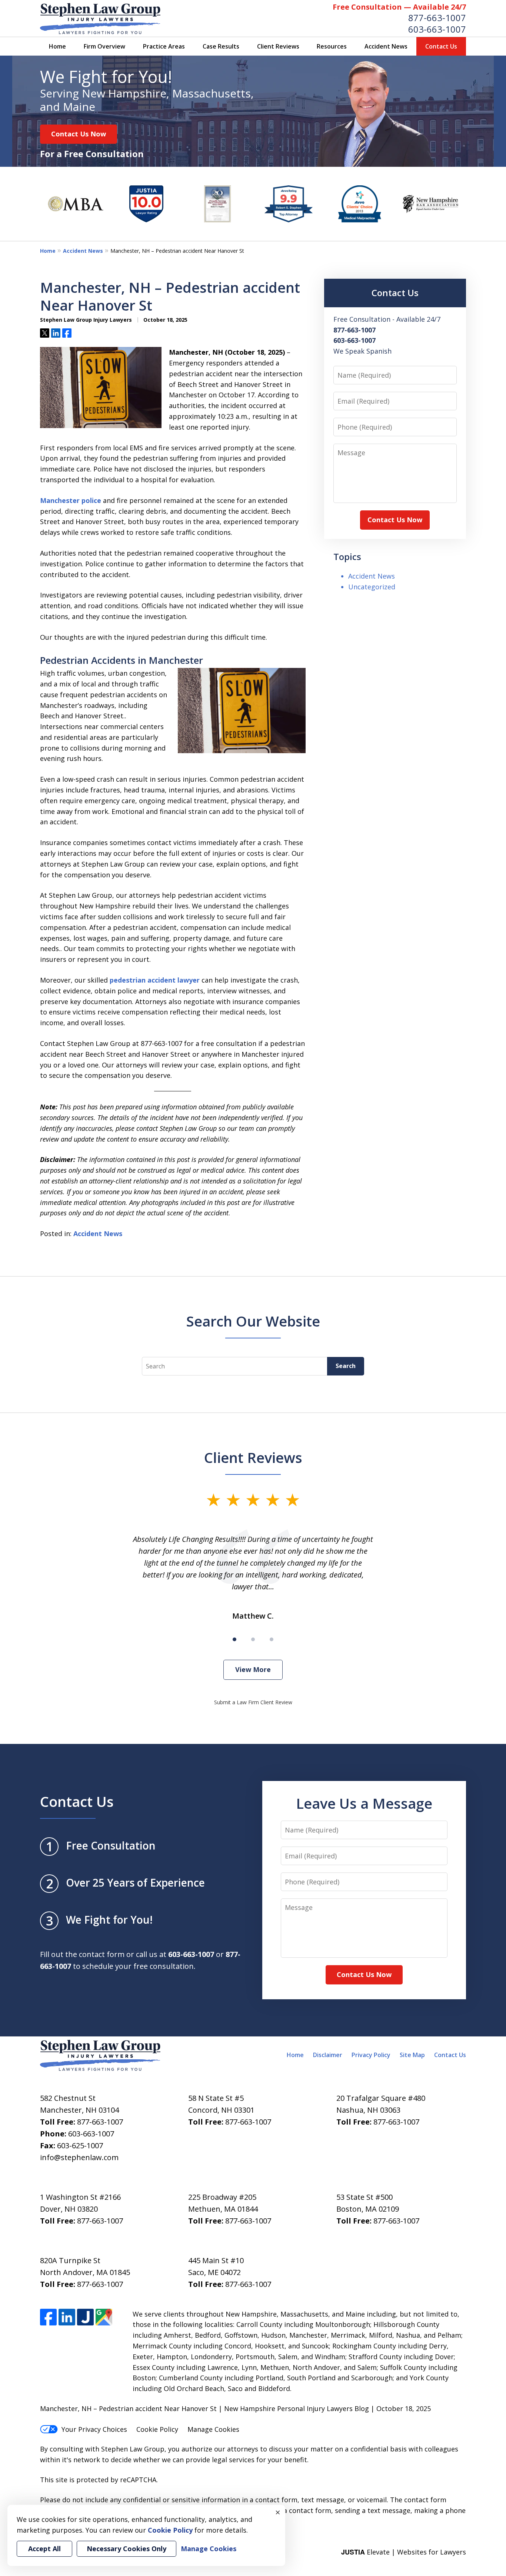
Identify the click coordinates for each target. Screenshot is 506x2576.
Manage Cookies (213, 2429)
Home (57, 46)
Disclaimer (328, 2055)
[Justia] (85, 2317)
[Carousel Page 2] (253, 1639)
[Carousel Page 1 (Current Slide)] (234, 1639)
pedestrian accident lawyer (155, 980)
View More (253, 1669)
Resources (332, 46)
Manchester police (71, 500)
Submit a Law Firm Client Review (253, 1702)
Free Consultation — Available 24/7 (399, 7)
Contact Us (441, 46)
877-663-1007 (437, 18)
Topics (347, 557)
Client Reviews (278, 46)
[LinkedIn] (67, 2317)
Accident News (386, 46)
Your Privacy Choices (94, 2429)
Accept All (44, 2549)
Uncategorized (372, 587)
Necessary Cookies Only (126, 2549)
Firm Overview (104, 46)
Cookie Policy (157, 2429)
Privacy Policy (371, 2055)
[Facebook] (48, 2317)
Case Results (221, 46)
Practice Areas (164, 46)
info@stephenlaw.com (79, 2157)
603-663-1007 (437, 29)
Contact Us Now (79, 134)
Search (346, 1366)
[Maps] (104, 2317)
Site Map (412, 2055)
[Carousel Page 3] (272, 1639)
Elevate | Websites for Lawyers (404, 2552)
